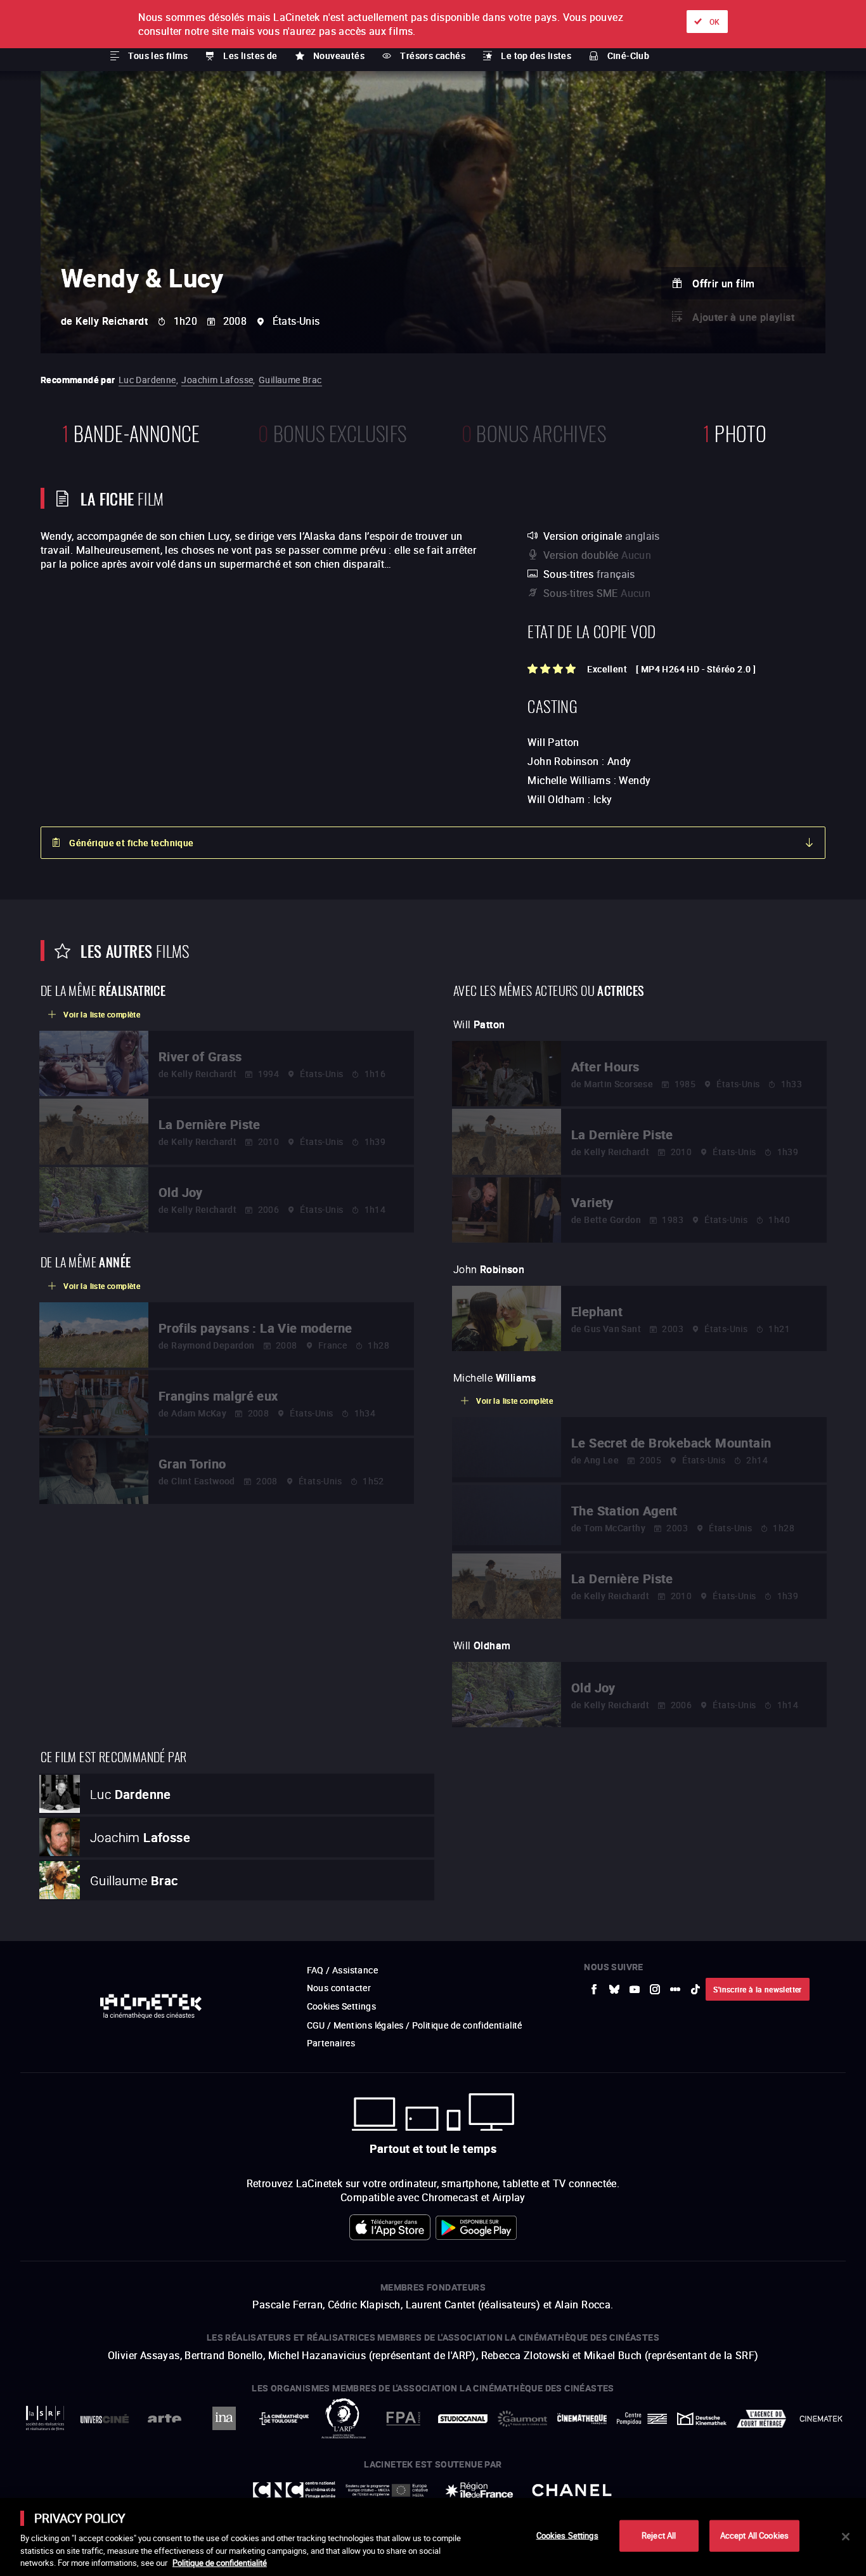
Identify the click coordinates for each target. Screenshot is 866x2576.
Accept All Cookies (754, 2535)
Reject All (659, 2535)
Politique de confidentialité (220, 2563)
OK (715, 22)
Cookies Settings (567, 2535)
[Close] (846, 2537)
